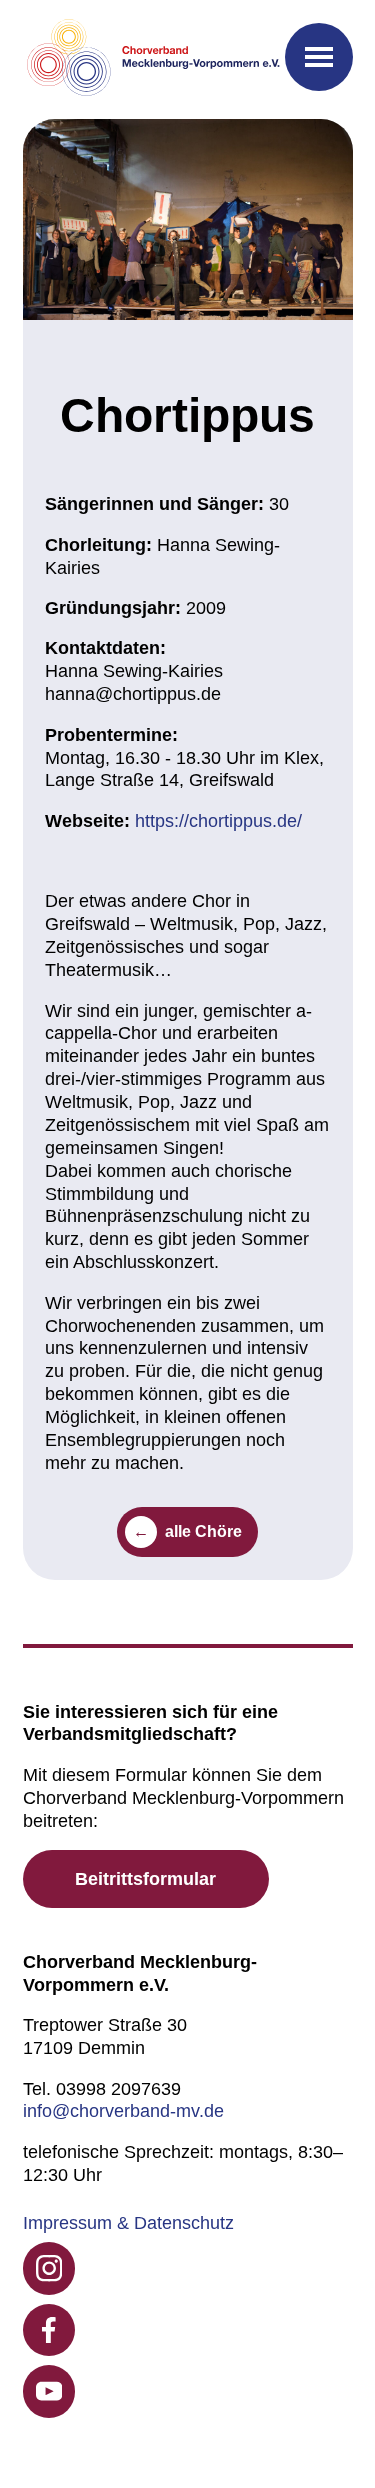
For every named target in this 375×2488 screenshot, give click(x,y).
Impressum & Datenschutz (128, 2223)
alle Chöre (203, 1531)
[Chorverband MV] (154, 59)
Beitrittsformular (145, 1879)
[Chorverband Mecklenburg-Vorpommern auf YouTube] (49, 2391)
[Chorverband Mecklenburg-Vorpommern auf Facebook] (49, 2330)
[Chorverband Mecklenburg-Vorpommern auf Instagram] (49, 2268)
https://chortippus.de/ (218, 821)
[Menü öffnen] (319, 57)
